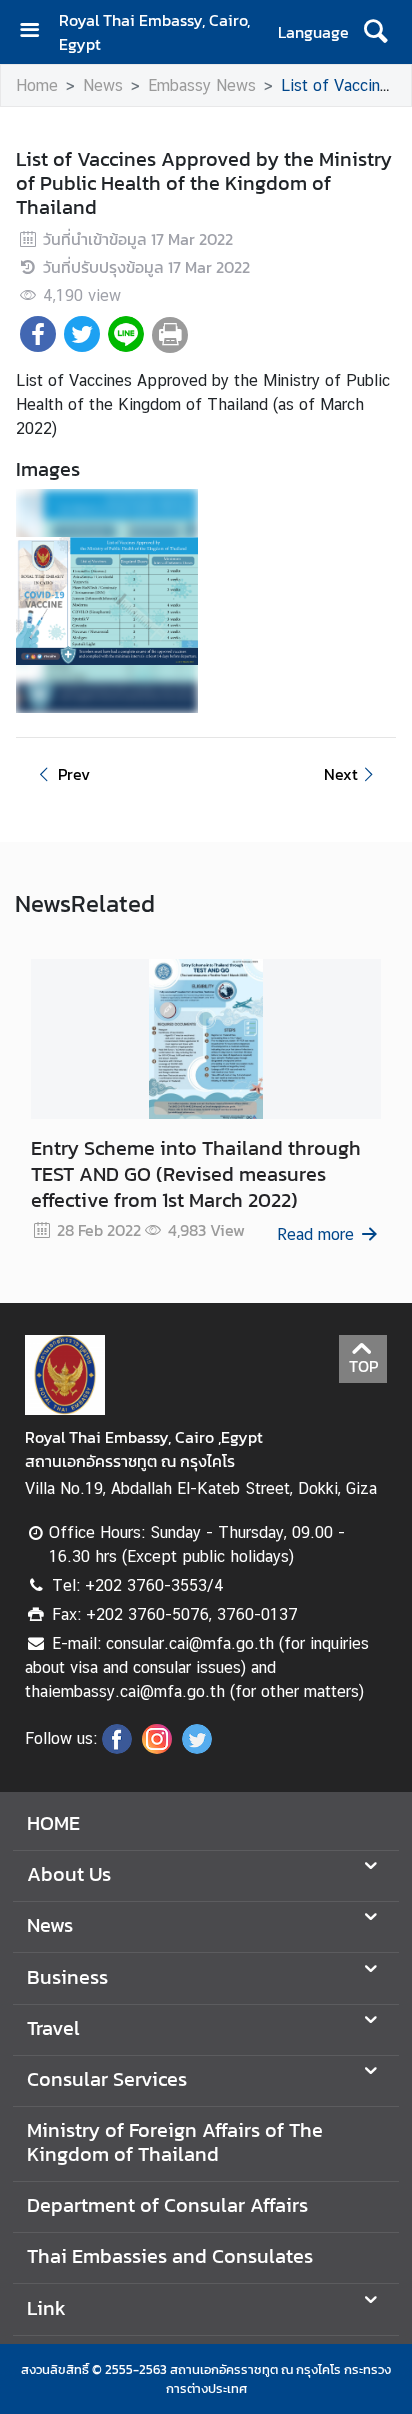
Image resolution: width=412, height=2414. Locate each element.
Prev (74, 774)
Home (37, 85)
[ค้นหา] (375, 32)
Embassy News (202, 85)
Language (313, 32)
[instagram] (157, 1748)
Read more (315, 1234)
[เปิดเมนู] (37, 32)
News (103, 85)
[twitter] (197, 1748)
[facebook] (117, 1748)
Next (341, 774)
